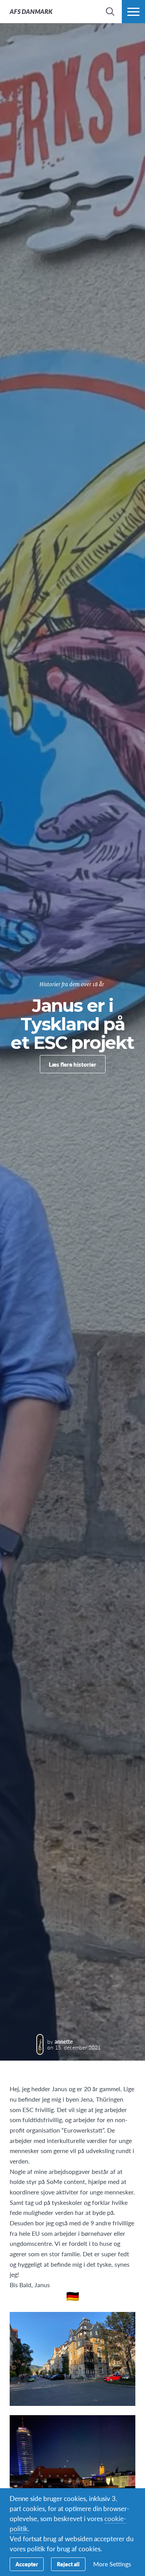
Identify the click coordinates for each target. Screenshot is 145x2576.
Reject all (68, 2564)
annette (64, 2041)
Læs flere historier (72, 1064)
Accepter (27, 2564)
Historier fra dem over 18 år (72, 985)
